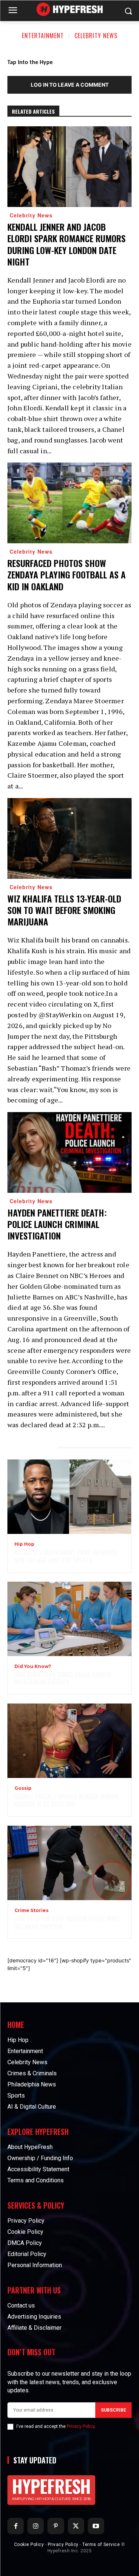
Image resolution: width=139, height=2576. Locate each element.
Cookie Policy (29, 2545)
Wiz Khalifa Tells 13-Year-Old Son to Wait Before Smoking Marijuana (64, 910)
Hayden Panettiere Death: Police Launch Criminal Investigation (57, 1224)
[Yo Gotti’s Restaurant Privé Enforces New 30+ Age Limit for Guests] (69, 1497)
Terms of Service (101, 2545)
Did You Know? (33, 1666)
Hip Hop (24, 1544)
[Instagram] (36, 2526)
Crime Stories (32, 1911)
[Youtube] (96, 2526)
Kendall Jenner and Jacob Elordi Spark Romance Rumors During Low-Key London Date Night (67, 244)
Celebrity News (96, 36)
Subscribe (113, 2410)
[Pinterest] (56, 2526)
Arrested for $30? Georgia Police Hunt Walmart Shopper (67, 1923)
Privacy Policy (81, 2426)
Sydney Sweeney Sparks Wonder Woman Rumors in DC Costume (66, 1800)
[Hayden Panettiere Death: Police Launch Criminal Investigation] (69, 1152)
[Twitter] (76, 2526)
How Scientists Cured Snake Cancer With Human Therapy (63, 1679)
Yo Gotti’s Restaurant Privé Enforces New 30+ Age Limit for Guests (66, 1556)
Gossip (23, 1788)
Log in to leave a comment (70, 85)
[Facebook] (16, 2526)
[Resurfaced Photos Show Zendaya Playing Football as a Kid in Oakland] (69, 503)
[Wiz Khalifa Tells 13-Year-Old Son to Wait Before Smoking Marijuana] (69, 838)
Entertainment (43, 36)
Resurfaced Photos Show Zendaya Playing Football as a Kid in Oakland (67, 574)
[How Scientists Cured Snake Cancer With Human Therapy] (69, 1619)
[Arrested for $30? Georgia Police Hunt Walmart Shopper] (69, 1863)
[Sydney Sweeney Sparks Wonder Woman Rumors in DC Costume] (69, 1741)
